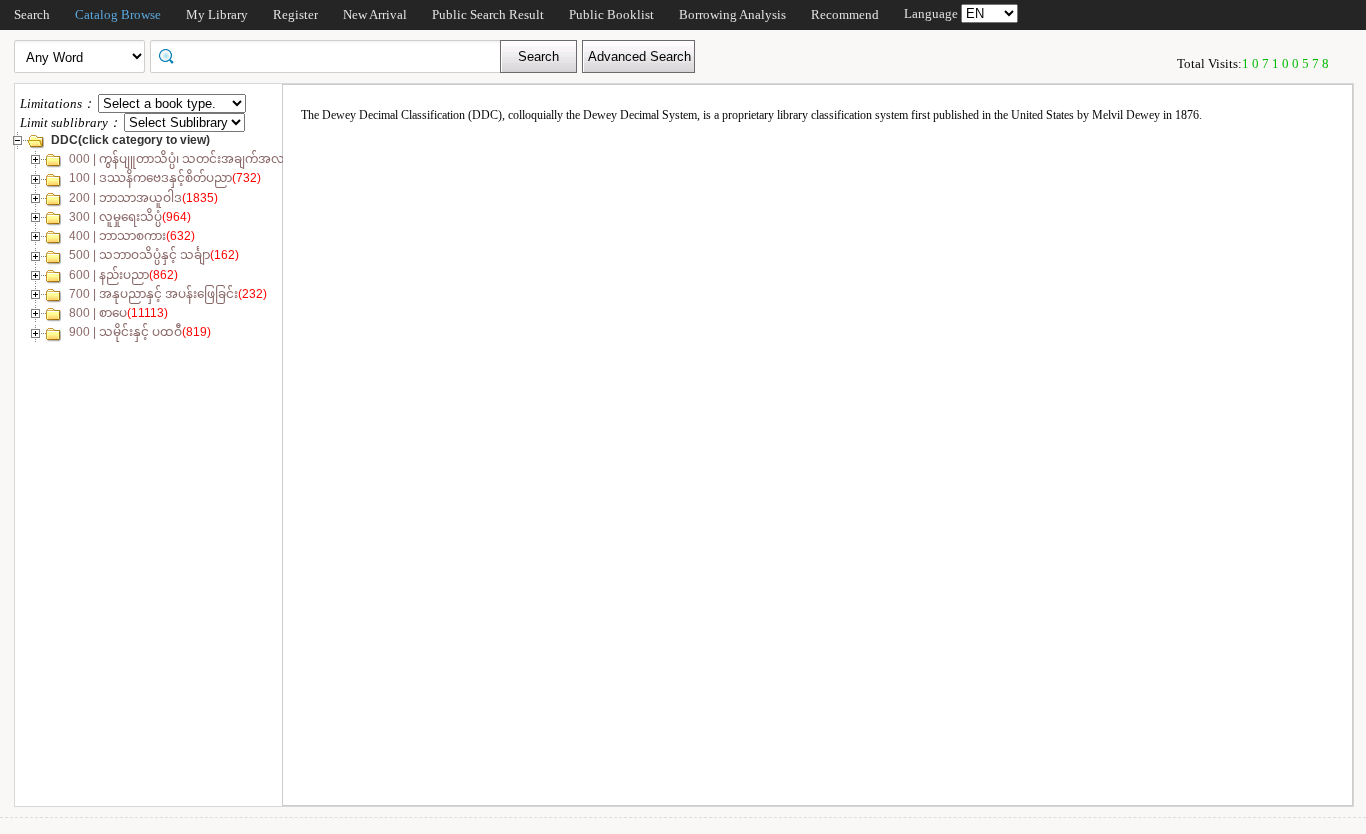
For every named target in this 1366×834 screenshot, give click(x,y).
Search (32, 14)
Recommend (845, 14)
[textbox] (332, 55)
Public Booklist (611, 14)
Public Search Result (488, 14)
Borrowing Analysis (732, 14)
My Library (217, 14)
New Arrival (375, 14)
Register (295, 14)
